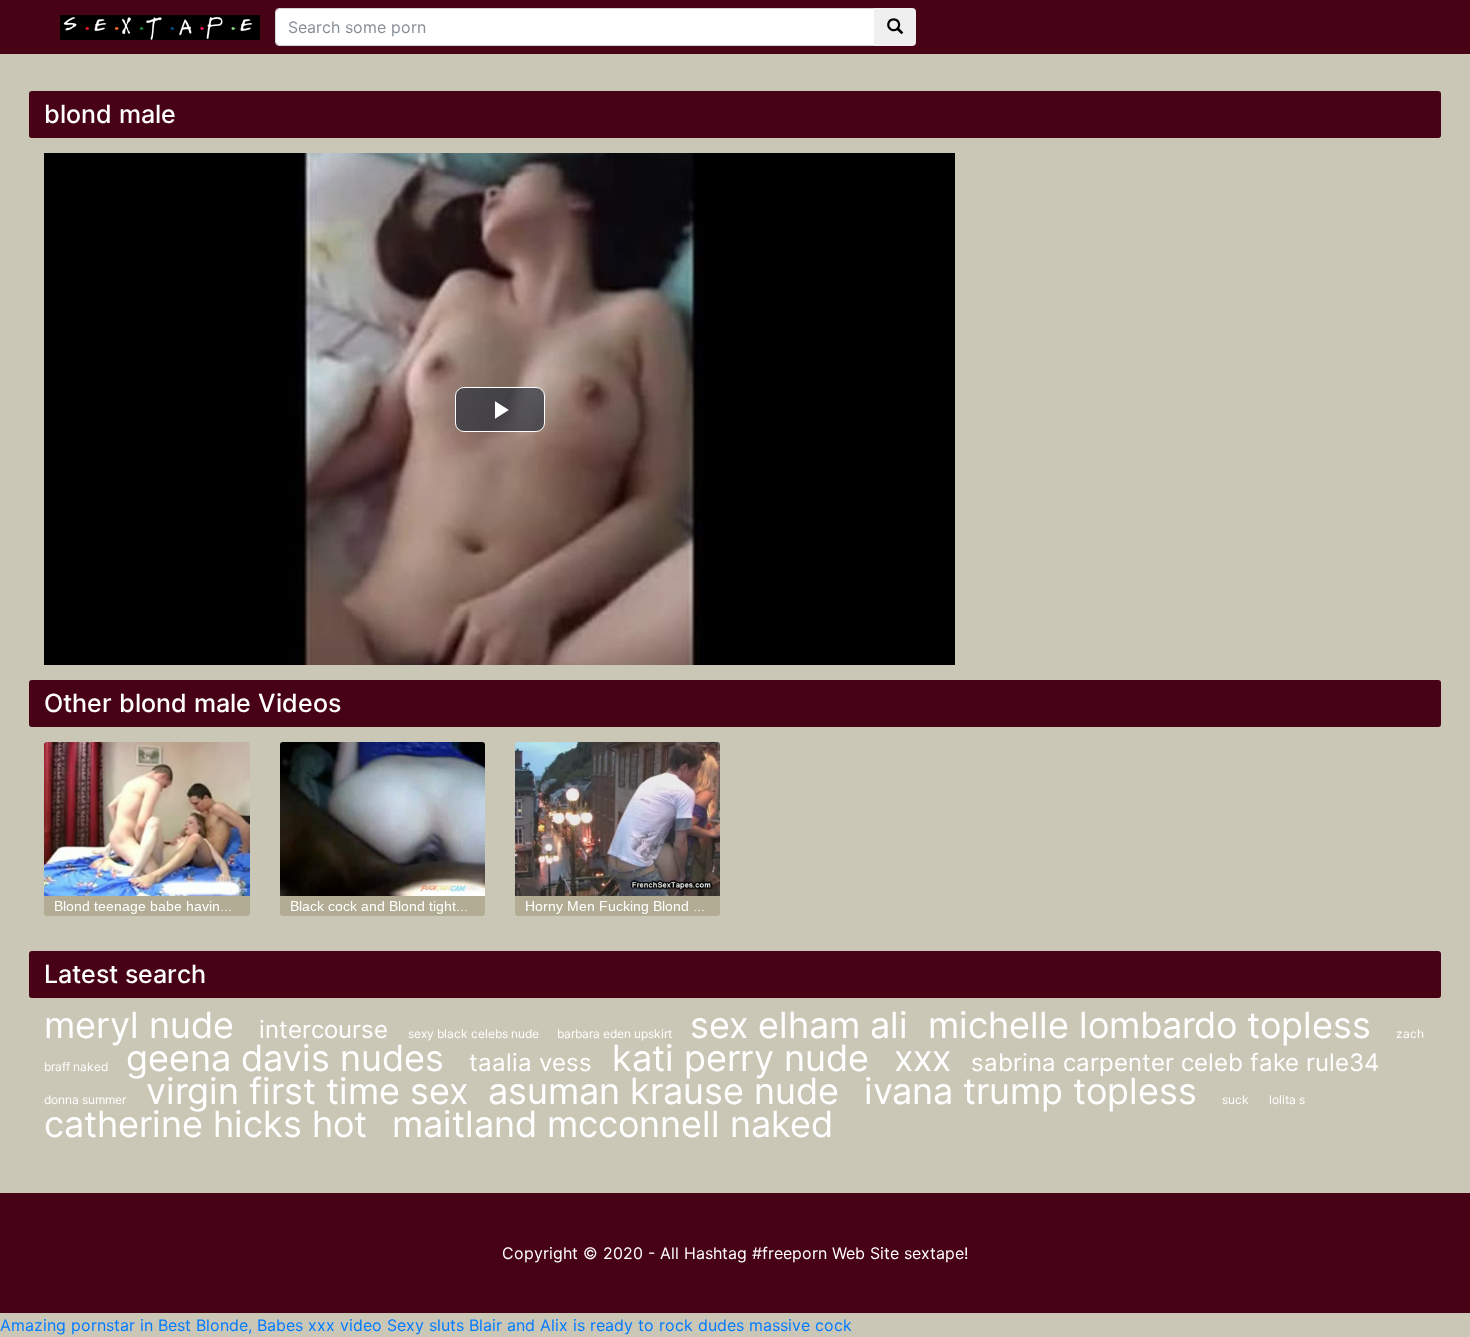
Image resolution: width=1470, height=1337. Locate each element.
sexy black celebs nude (475, 1033)
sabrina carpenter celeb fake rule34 (1175, 1062)
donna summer (85, 1099)
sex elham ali (799, 1025)
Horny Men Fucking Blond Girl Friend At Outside (677, 906)
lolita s (1287, 1099)
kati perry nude (745, 1058)
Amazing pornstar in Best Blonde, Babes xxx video (191, 1325)
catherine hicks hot (210, 1124)
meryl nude (144, 1025)
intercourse (323, 1029)
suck (1235, 1099)
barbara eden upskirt (616, 1033)
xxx (922, 1058)
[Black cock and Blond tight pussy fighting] (382, 819)
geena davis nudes (290, 1058)
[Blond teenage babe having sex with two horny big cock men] (146, 819)
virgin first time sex (307, 1091)
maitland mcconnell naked (612, 1124)
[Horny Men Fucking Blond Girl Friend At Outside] (617, 819)
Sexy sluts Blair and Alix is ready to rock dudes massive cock (619, 1325)
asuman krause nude (668, 1091)
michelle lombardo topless (1154, 1025)
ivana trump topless (1035, 1091)
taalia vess (530, 1062)
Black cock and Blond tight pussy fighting (418, 906)
